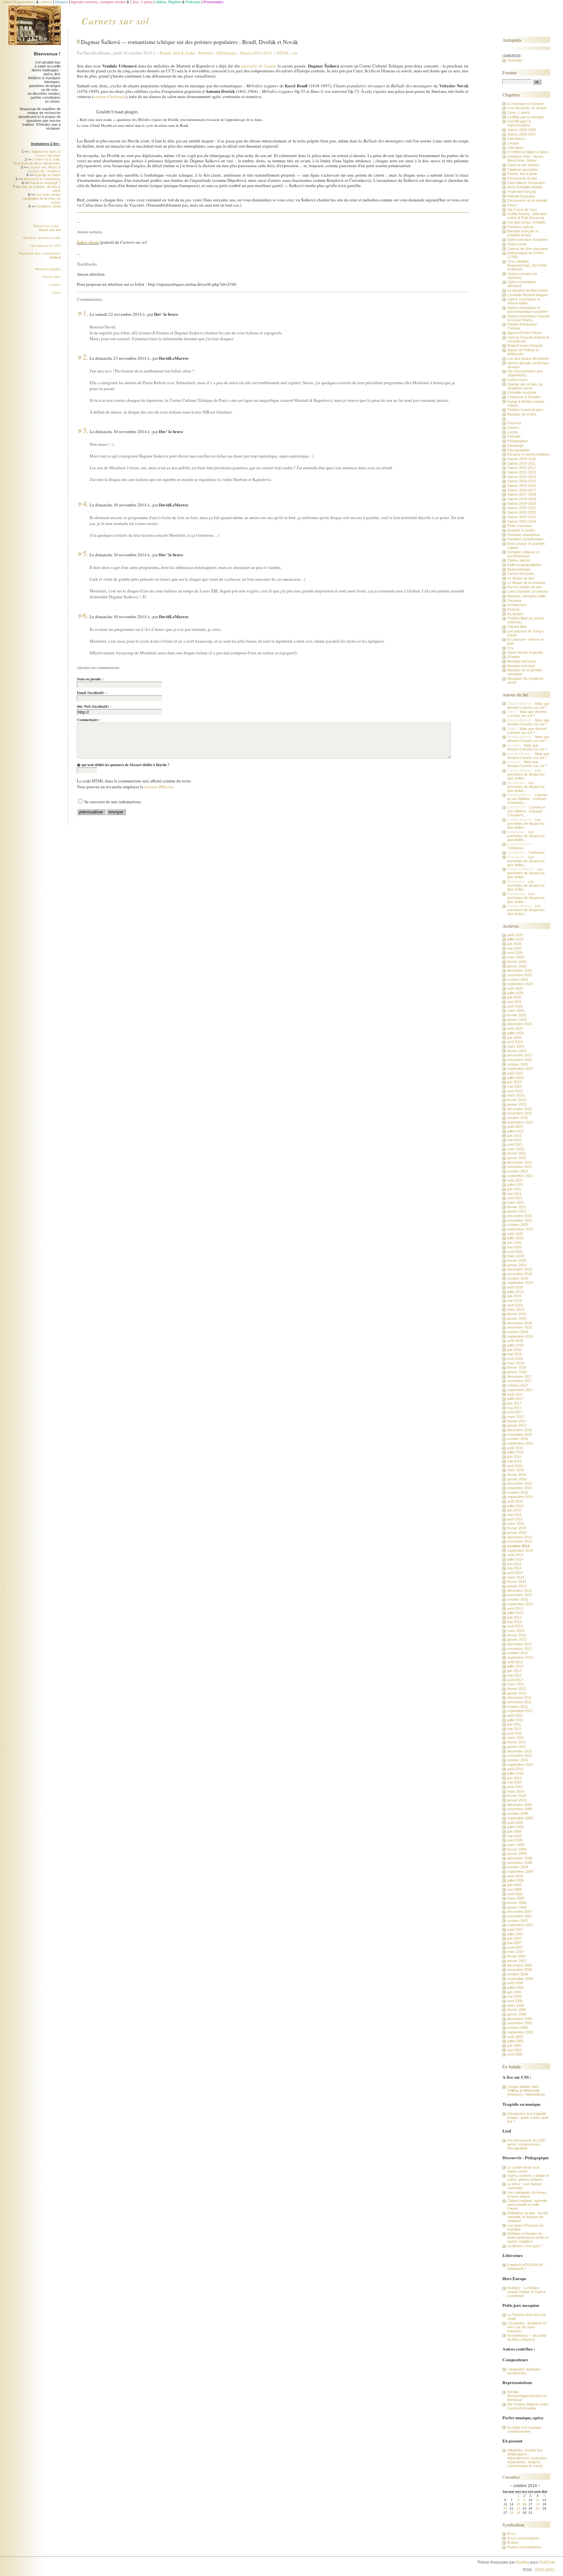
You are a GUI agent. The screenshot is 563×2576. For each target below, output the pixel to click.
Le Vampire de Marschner (528, 290)
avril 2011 (515, 1733)
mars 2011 (516, 1738)
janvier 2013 (517, 1639)
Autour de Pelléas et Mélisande (523, 352)
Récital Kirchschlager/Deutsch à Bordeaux (527, 2396)
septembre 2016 (520, 1443)
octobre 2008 (518, 1867)
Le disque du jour (521, 578)
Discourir (514, 601)
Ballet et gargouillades (524, 565)
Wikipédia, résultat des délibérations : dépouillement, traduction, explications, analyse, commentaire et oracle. (527, 2458)
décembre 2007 (520, 1912)
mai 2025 (514, 1002)
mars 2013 (516, 1631)
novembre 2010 (520, 1755)
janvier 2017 (517, 1425)
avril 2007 (515, 1947)
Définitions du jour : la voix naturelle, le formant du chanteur (528, 2217)
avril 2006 (515, 2001)
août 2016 (515, 1448)
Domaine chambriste (524, 535)
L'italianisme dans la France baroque (45, 153)
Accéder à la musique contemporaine (524, 2429)
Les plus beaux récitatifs (527, 222)
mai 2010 (514, 1782)
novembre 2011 (520, 1702)
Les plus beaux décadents (528, 358)
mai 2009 (514, 1836)
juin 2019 (514, 1296)
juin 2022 (514, 1136)
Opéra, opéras (519, 560)
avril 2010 (515, 1787)
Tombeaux (516, 848)
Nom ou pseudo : (90, 679)
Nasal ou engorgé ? (45, 183)
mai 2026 (514, 948)
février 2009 (517, 1849)
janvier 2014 (517, 1586)
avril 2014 (515, 1573)
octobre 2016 (518, 1439)
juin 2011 (514, 1724)
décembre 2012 (520, 1644)
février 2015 (517, 1528)
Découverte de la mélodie (527, 200)
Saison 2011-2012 (521, 468)
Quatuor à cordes (521, 530)
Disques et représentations (529, 454)
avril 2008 (515, 1894)
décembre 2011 (520, 1697)
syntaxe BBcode (159, 787)
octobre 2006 (518, 1974)
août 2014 (515, 1555)
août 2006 (515, 1983)
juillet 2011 (515, 1720)
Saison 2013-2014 (522, 477)
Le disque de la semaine (526, 583)
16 (525, 2504)
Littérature (515, 148)
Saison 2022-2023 (522, 517)
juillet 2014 (515, 1559)
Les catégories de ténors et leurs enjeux (527, 2194)
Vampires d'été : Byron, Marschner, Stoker (526, 158)
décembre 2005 (520, 2019)
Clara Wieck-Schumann (526, 183)
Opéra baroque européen (527, 240)
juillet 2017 (515, 1399)
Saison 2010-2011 (521, 463)
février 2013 (517, 1635)
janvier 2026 (517, 966)
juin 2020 (514, 1243)
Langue (513, 143)
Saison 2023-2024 (522, 521)
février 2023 (517, 1100)
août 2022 (515, 1127)
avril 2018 (515, 1359)
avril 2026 (515, 953)
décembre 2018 (520, 1323)
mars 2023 (516, 1095)
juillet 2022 (515, 1131)
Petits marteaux (520, 526)
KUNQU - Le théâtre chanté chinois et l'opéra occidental (526, 2292)
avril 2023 (515, 1091)
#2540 (283, 53)
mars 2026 (516, 957)
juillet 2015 (515, 1506)
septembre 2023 (520, 1069)
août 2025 (515, 988)
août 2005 (515, 2037)
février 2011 (517, 1742)
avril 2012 (515, 1680)
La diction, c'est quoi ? (525, 2246)
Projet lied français (522, 192)
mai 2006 (514, 1996)
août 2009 (515, 1823)
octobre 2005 (518, 2028)
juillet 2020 (515, 1238)
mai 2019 (514, 1301)
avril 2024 (515, 1042)
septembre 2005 (520, 2032)
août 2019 (515, 1287)
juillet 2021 (515, 1185)
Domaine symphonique (525, 539)
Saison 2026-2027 (522, 134)
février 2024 (517, 1051)
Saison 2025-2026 (522, 130)
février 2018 (517, 1367)
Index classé (88, 242)
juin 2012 (514, 1671)
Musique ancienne (522, 661)
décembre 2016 (520, 1430)
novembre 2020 (520, 1220)
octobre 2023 (518, 1064)
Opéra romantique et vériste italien (524, 301)
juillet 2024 (515, 1033)
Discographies (519, 450)
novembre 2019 (520, 1274)
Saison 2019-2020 (522, 503)
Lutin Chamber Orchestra (527, 591)
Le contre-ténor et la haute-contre (523, 2169)
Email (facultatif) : (92, 693)
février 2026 (517, 962)
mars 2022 (516, 1149)
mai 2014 (514, 1568)
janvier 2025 (517, 1020)
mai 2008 (514, 1889)
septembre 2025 (520, 984)
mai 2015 (514, 1515)
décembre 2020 (520, 1216)
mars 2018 (516, 1363)
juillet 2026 (515, 939)
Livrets (513, 432)
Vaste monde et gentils (525, 652)
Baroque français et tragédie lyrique (523, 233)
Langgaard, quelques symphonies (524, 2371)
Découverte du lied (522, 178)
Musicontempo (519, 569)
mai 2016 (514, 1461)
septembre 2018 (520, 1336)
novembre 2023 (520, 1060)
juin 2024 (514, 1038)
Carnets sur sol (115, 21)
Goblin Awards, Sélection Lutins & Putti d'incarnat (527, 216)
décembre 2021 (520, 1162)
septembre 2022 (520, 1122)
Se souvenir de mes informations (113, 802)
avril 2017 (515, 1412)
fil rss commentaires (523, 2538)
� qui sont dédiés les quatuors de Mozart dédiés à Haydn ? (123, 765)
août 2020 (515, 1234)
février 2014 (517, 1581)
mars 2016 (516, 1470)
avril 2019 (515, 1305)
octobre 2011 (518, 1707)
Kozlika (523, 2562)
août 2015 (515, 1501)
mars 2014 (516, 1577)
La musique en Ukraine (526, 104)
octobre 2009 (518, 1813)
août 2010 (515, 1769)
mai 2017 (514, 1408)
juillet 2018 (515, 1345)
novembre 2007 (520, 1916)
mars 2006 (516, 2005)
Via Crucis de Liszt (522, 210)
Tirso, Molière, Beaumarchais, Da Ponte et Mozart (527, 265)
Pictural (513, 609)
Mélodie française (521, 196)
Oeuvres (514, 423)
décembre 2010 (520, 1751)
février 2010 (517, 1796)
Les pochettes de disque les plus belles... (526, 774)
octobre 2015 (518, 1492)
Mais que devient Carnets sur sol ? (528, 706)
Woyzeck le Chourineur (42, 179)
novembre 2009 (520, 1809)
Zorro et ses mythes (523, 165)
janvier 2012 (517, 1693)
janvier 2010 (517, 1800)
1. (86, 313)
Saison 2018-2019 (522, 499)
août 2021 (515, 1180)
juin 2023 (514, 1082)
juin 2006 (514, 1992)
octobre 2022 (518, 1118)
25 (538, 2508)
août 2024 (515, 1028)
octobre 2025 (518, 980)
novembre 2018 (520, 1327)
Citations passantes (523, 169)
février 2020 (517, 1260)
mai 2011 (514, 1729)
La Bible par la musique (526, 117)
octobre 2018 (518, 1332)
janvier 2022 (517, 1158)
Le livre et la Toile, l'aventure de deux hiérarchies (37, 161)
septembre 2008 (520, 1871)
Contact (55, 285)
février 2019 (517, 1314)
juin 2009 (514, 1831)
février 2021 (517, 1207)
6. (86, 615)
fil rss (512, 2534)
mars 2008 (516, 1898)
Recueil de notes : (47, 228)
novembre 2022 (520, 1113)
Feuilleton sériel (48, 206)
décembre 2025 (520, 970)
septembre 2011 (520, 1711)
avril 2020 (515, 1252)
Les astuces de (45, 246)
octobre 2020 (518, 1225)
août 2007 (515, 1929)
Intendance (516, 138)
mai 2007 (514, 1943)
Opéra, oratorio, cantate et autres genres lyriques (528, 2177)
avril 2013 (515, 1626)
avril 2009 (515, 1840)
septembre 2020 (520, 1229)
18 (538, 2504)
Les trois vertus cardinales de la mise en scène (42, 198)
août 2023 (515, 1073)
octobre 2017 (518, 1385)
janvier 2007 (517, 1961)
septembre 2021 (520, 1176)
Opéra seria (517, 244)
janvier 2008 (517, 1907)
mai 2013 (514, 1622)
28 (512, 2513)
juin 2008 (514, 1885)
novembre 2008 (520, 1863)
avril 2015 (515, 1519)
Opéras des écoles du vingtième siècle (525, 386)
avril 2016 (515, 1466)
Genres (513, 428)
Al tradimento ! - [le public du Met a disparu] (527, 2337)
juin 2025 (514, 997)
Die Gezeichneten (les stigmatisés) (525, 373)
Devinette (515, 60)
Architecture (517, 605)
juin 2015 (514, 1510)
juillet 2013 (515, 1613)
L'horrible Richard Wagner (528, 295)
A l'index (514, 657)
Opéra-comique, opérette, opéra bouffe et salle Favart (528, 2205)
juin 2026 (514, 944)
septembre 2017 (520, 1390)
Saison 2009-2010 (522, 459)
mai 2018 (514, 1354)
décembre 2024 (520, 1024)
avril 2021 (515, 1198)
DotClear (547, 2562)
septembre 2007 (520, 1925)
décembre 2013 (520, 1591)
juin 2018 (514, 1350)
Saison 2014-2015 (256, 53)
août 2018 (515, 1341)
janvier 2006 (517, 2014)
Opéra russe (517, 380)
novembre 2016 (520, 1434)
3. (86, 430)
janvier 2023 (517, 1104)
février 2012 (517, 1689)
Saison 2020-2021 (522, 508)
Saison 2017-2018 (522, 494)
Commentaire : (89, 720)
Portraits (206, 53)
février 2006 (517, 2010)
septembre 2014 (520, 1550)
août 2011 (515, 1715)
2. (86, 357)
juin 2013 (514, 1617)
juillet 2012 (515, 1666)
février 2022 (517, 1153)
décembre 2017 (520, 1376)
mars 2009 (516, 1845)
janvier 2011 (517, 1747)
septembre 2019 (520, 1283)
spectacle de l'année (259, 66)
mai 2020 (514, 1247)
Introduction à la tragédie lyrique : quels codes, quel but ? (528, 2118)
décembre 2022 (520, 1109)
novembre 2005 (520, 2023)
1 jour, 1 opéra (519, 112)
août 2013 (515, 1608)
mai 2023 (514, 1086)
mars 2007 (516, 1952)
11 (537, 2500)
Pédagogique (518, 441)
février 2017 (517, 1421)
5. (86, 553)
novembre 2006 (520, 1970)
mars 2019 (516, 1309)
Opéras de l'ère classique (527, 249)
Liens (57, 292)
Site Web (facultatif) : (94, 706)
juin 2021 (514, 1189)
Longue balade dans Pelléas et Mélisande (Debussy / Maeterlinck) (526, 2090)
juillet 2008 (515, 1880)
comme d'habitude (110, 96)
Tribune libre (51, 277)
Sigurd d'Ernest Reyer (525, 333)
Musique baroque (521, 666)
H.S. (511, 648)
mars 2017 (516, 1417)
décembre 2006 (520, 1965)
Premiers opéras (520, 227)
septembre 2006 (520, 1979)
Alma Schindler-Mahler (525, 187)
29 (518, 2513)
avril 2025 (515, 1006)
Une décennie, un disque (527, 108)
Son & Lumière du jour (525, 587)
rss (295, 53)
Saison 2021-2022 (522, 512)
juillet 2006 (515, 1987)
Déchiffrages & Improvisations (519, 123)
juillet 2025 (515, 993)
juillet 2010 (515, 1773)
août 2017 (515, 1394)
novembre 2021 (520, 1167)
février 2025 (517, 1015)
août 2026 (515, 935)
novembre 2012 (520, 1649)
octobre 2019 (518, 1278)
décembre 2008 (520, 1858)
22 (518, 2508)
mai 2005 (514, 2050)
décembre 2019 (520, 1269)
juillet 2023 (515, 1078)
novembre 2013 (520, 1595)
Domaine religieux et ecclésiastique (523, 554)
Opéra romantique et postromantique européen (527, 310)
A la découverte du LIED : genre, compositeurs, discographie (527, 2144)
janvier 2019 (517, 1318)
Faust (512, 205)
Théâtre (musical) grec (525, 410)
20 (505, 2508)
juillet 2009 (515, 1827)
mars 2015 (516, 1523)
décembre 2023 (520, 1055)
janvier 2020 (517, 1265)
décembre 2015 (520, 1483)
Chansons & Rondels (524, 397)
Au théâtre (515, 614)
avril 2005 (515, 2054)
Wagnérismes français (525, 345)
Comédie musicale (522, 392)
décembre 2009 (520, 1805)
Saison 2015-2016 (522, 486)
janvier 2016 (517, 1479)
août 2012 (515, 1662)
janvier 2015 (517, 1533)
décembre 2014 (520, 1537)
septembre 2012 (520, 1657)
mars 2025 (516, 1011)
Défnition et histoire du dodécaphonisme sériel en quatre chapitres (528, 2237)
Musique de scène (522, 414)
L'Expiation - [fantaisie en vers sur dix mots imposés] (527, 2327)
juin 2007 (514, 1938)
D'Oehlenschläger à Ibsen (528, 152)
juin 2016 (514, 1457)
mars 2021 (516, 1202)
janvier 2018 (517, 1372)
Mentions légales (48, 269)
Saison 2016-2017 (522, 490)
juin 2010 (514, 1778)
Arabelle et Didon (47, 175)
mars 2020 (516, 1256)
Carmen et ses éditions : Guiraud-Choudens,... (527, 799)
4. (86, 503)
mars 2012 (516, 1684)
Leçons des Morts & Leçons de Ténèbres (44, 169)
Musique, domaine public (42, 238)
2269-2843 (544, 2570)
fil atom (513, 2542)
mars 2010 (516, 1791)
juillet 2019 (515, 1292)
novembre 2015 (520, 1488)
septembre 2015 (520, 1497)
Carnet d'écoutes (521, 574)
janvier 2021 (517, 1211)
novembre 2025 (520, 975)
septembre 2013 (520, 1604)
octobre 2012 (518, 1653)
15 (518, 2504)
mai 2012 (514, 1675)
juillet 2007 (515, 1934)
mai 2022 (514, 1140)
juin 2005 (514, 2045)
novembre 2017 (520, 1381)
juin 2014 (514, 1564)
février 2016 (517, 1475)
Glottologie (227, 53)
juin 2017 (514, 1403)
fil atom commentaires (525, 2547)
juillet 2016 (515, 1452)
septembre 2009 (520, 1818)
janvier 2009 (517, 1854)
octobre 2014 (518, 1546)
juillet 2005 (515, 2041)
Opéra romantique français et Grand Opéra (528, 318)
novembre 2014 (520, 1541)
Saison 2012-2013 (522, 472)
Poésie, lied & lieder (179, 53)
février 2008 (517, 1903)
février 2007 (517, 1956)
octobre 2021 (518, 1171)
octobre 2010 (518, 1760)
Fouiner (510, 73)
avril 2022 (515, 1144)
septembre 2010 (520, 1765)
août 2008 (515, 1876)
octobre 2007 (518, 1921)
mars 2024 (516, 1046)
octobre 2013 (518, 1599)
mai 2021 (514, 1194)
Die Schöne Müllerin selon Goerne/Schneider (528, 2406)
